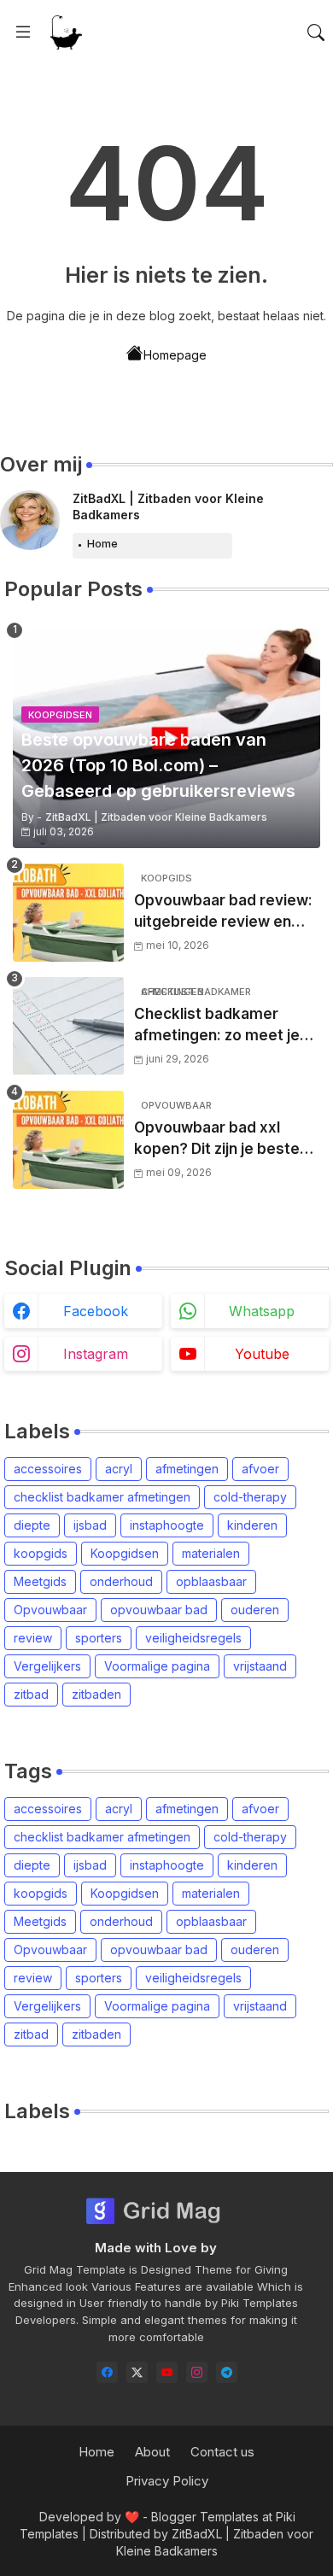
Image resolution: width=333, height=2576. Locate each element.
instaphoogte (167, 1525)
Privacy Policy (167, 2481)
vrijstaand (260, 1666)
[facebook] (107, 2372)
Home (102, 543)
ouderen (255, 1610)
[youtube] (167, 2372)
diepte (32, 1525)
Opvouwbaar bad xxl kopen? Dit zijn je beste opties (217, 1140)
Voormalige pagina (157, 1666)
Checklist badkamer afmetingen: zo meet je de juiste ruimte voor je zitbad (217, 1026)
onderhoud (121, 1581)
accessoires (48, 1469)
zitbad (31, 1694)
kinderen (252, 1525)
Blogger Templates (205, 2517)
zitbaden (96, 1694)
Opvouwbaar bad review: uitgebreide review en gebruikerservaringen (223, 913)
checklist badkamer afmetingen (102, 1497)
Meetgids (40, 1581)
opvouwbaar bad (159, 1610)
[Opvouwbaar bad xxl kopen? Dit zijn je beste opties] (68, 1140)
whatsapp (262, 1311)
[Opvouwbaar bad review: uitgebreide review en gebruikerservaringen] (68, 913)
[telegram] (227, 2372)
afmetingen (187, 1469)
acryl (119, 1469)
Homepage (175, 355)
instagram (96, 1354)
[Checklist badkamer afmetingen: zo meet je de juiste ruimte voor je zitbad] (68, 1026)
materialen (211, 1553)
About (152, 2452)
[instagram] (197, 2372)
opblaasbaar (211, 1581)
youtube (262, 1354)
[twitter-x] (137, 2372)
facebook (96, 1311)
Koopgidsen (125, 1553)
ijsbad (90, 1525)
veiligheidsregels (193, 1638)
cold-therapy (250, 1497)
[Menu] (23, 32)
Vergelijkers (47, 1666)
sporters (99, 1638)
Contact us (222, 2452)
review (33, 1638)
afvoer (260, 1469)
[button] (316, 32)
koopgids (41, 1553)
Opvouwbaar (50, 1610)
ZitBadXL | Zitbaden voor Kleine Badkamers (168, 507)
